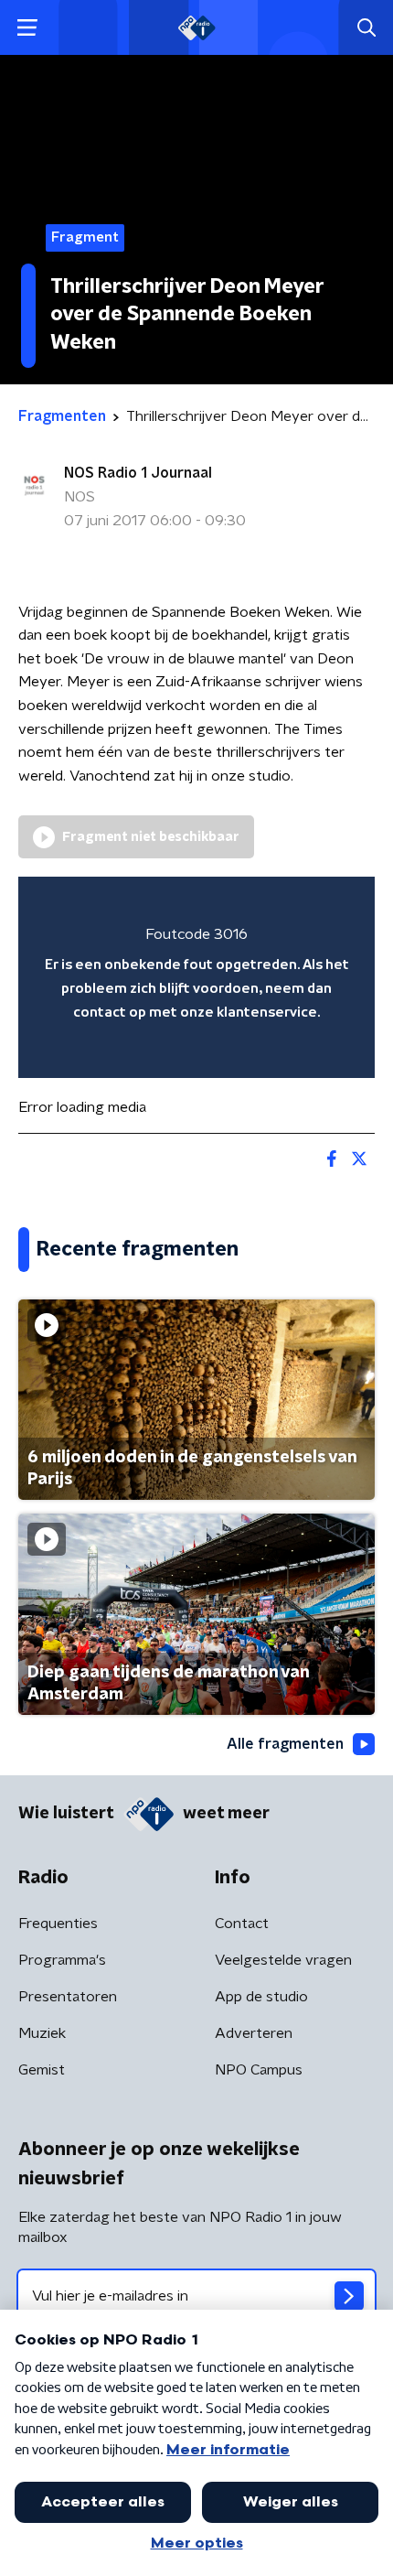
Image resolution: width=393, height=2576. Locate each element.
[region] (196, 977)
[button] (27, 28)
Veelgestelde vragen (283, 1960)
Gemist (42, 2070)
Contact (242, 1924)
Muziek (42, 2033)
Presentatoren (68, 1997)
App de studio (261, 1997)
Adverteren (254, 2033)
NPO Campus (259, 2070)
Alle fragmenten (285, 1744)
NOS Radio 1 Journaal (138, 473)
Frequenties (58, 1924)
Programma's (62, 1960)
